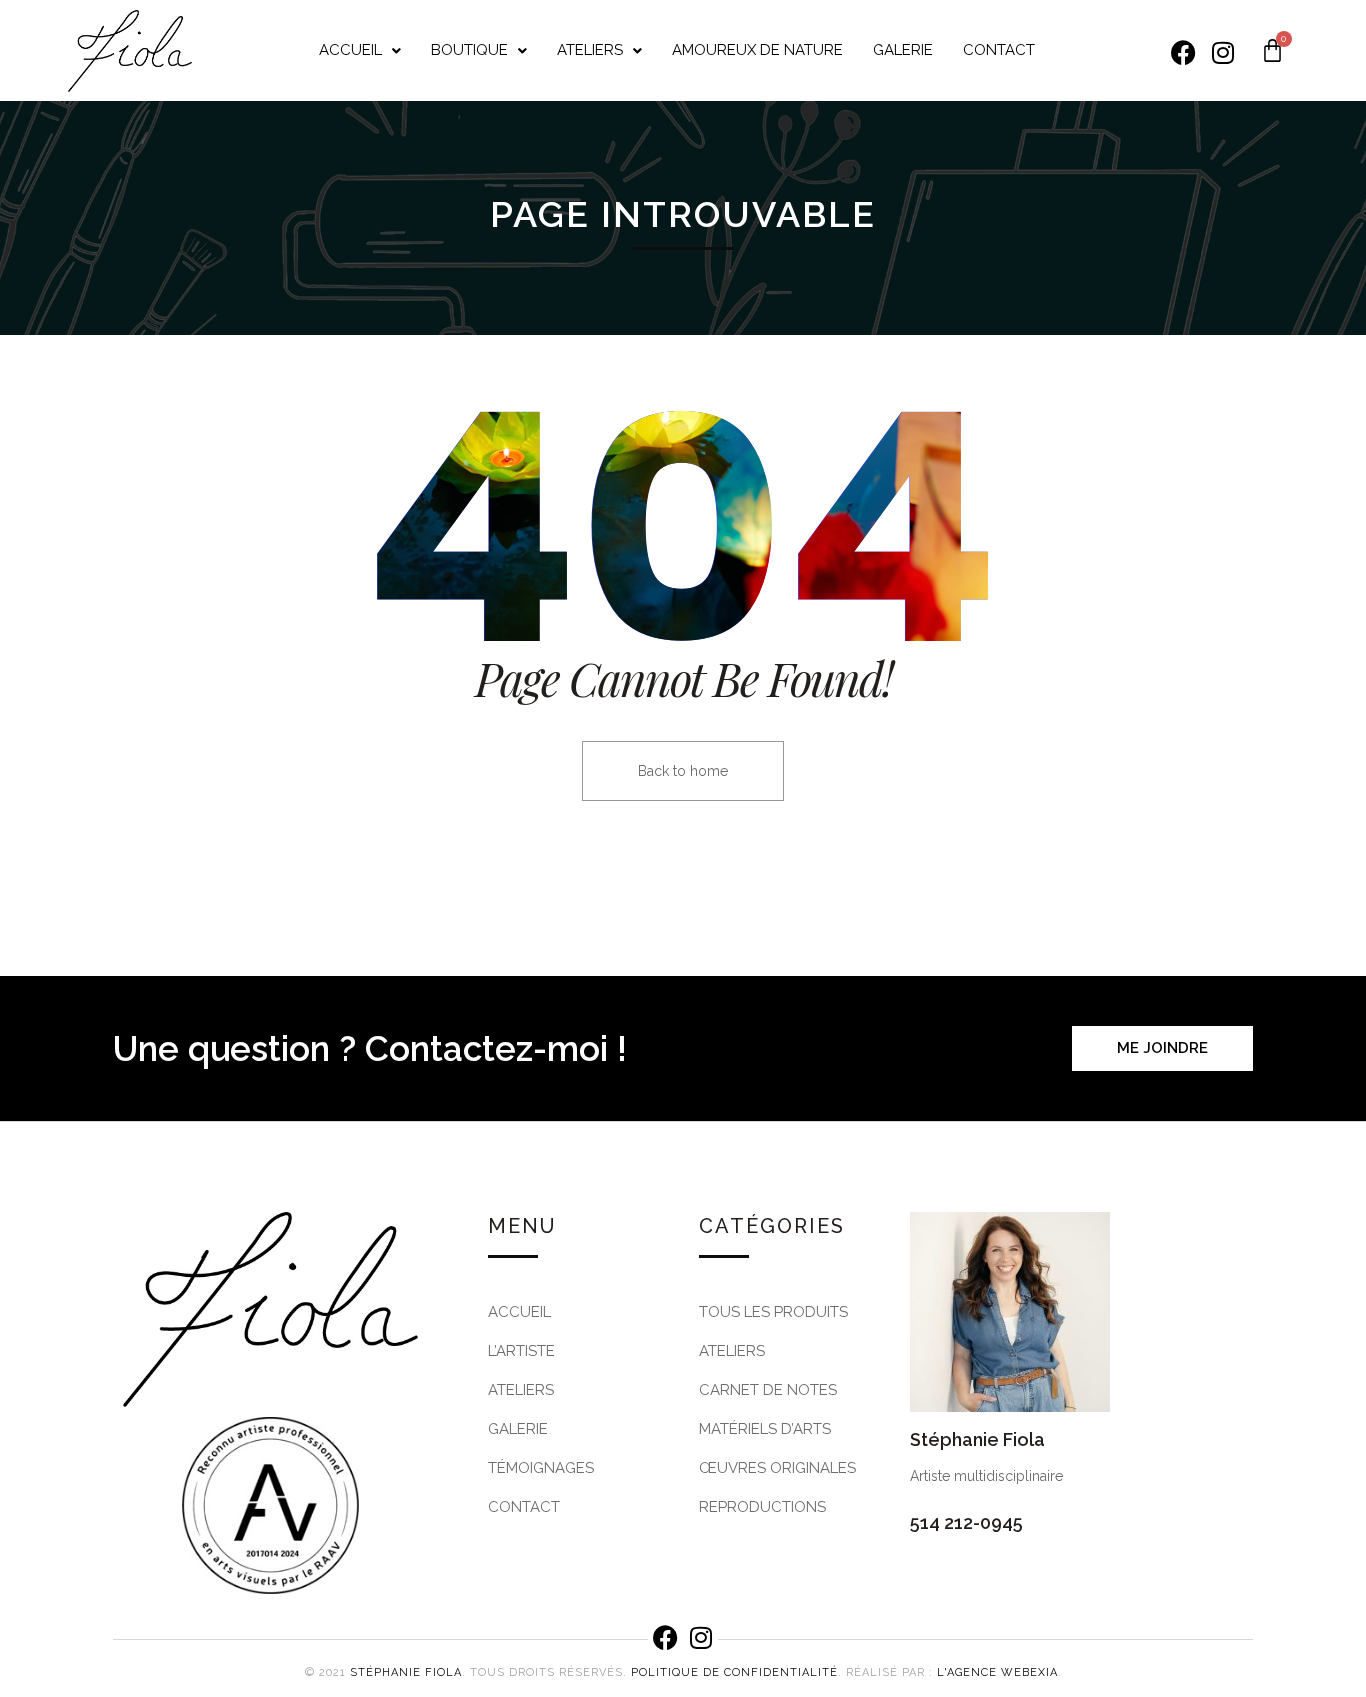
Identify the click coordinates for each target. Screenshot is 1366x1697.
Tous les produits (773, 1312)
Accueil (350, 50)
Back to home (683, 771)
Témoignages (541, 1468)
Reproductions (762, 1507)
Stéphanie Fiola (406, 1672)
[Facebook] (1183, 52)
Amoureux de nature (757, 50)
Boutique (469, 50)
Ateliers (590, 50)
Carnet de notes (768, 1390)
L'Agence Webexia (997, 1672)
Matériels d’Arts (765, 1429)
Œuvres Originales (777, 1468)
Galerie (903, 50)
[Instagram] (1223, 52)
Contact (999, 50)
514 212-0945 (966, 1522)
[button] (360, 50)
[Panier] (1272, 50)
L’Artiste (521, 1351)
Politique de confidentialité (734, 1672)
